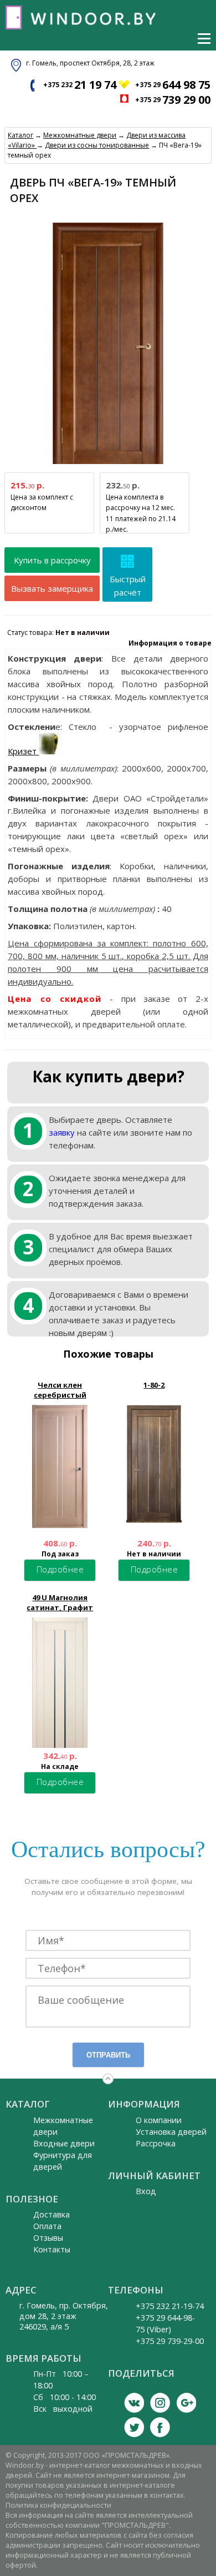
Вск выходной (63, 2409)
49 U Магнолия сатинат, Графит (60, 1602)
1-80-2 (154, 1385)
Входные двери (64, 2143)
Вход (146, 2191)
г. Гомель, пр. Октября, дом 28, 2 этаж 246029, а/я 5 (64, 2316)
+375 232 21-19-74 (170, 2306)
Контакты (52, 2249)
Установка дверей (171, 2132)
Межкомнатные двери (80, 135)
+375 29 (173, 85)
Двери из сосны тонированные (97, 145)
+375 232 (80, 85)
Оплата (47, 2226)
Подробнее (60, 1569)
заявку (62, 1132)
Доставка (52, 2214)
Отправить (108, 2055)
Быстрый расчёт (128, 586)
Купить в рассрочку (52, 560)
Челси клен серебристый (60, 1390)
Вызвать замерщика (52, 588)
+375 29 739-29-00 (170, 2341)
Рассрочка (156, 2143)
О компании (159, 2120)
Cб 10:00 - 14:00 (65, 2397)
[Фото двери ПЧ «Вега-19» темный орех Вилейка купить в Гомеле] (108, 464)
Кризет (23, 751)
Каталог (20, 135)
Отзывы (48, 2238)
